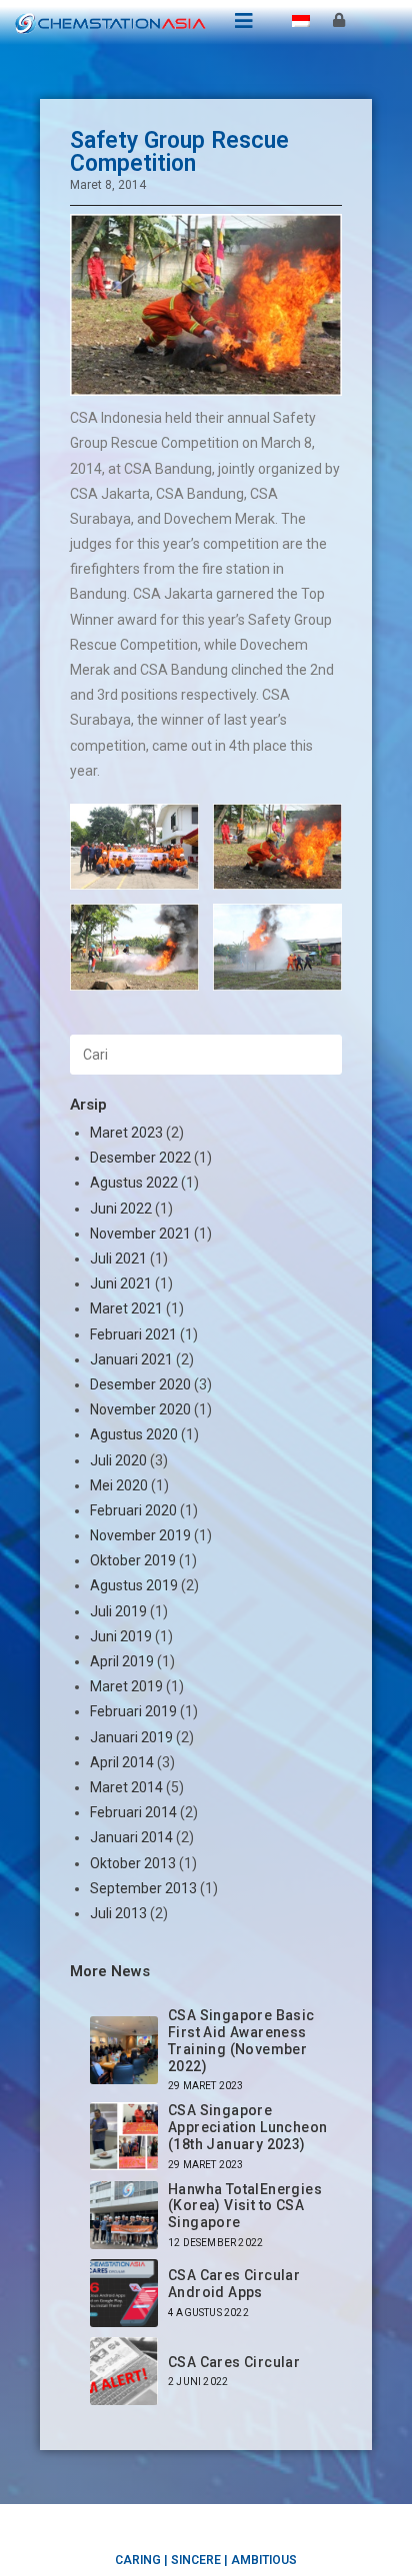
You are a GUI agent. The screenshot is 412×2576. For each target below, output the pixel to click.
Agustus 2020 (134, 1434)
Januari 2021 (131, 1359)
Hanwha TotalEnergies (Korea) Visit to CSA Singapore (245, 2206)
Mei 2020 (119, 1485)
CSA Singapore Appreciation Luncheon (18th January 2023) (247, 2127)
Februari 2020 (133, 1510)
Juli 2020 (118, 1460)
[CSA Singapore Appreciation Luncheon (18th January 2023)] (124, 2136)
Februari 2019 (133, 1711)
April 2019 (122, 1661)
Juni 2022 (121, 1209)
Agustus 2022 (134, 1183)
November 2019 (140, 1535)
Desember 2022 (140, 1158)
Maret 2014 (126, 1787)
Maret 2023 (126, 1133)
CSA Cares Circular (234, 2362)
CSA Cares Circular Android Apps (234, 2284)
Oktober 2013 (133, 1863)
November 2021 (140, 1234)
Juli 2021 (118, 1259)
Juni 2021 (121, 1284)
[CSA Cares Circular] (124, 2371)
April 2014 (122, 1762)
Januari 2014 (131, 1837)
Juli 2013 (118, 1913)
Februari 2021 (133, 1334)
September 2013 (143, 1888)
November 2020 (140, 1409)
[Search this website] (206, 1054)
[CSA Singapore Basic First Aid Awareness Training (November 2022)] (124, 2050)
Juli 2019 (118, 1611)
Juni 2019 (121, 1636)
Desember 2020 (140, 1384)
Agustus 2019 (134, 1585)
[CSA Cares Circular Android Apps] (124, 2293)
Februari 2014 (133, 1812)
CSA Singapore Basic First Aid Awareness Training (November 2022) (241, 2040)
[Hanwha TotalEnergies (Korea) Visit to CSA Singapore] (124, 2215)
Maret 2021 (126, 1308)
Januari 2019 (131, 1737)
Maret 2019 (126, 1686)
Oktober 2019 (133, 1560)
